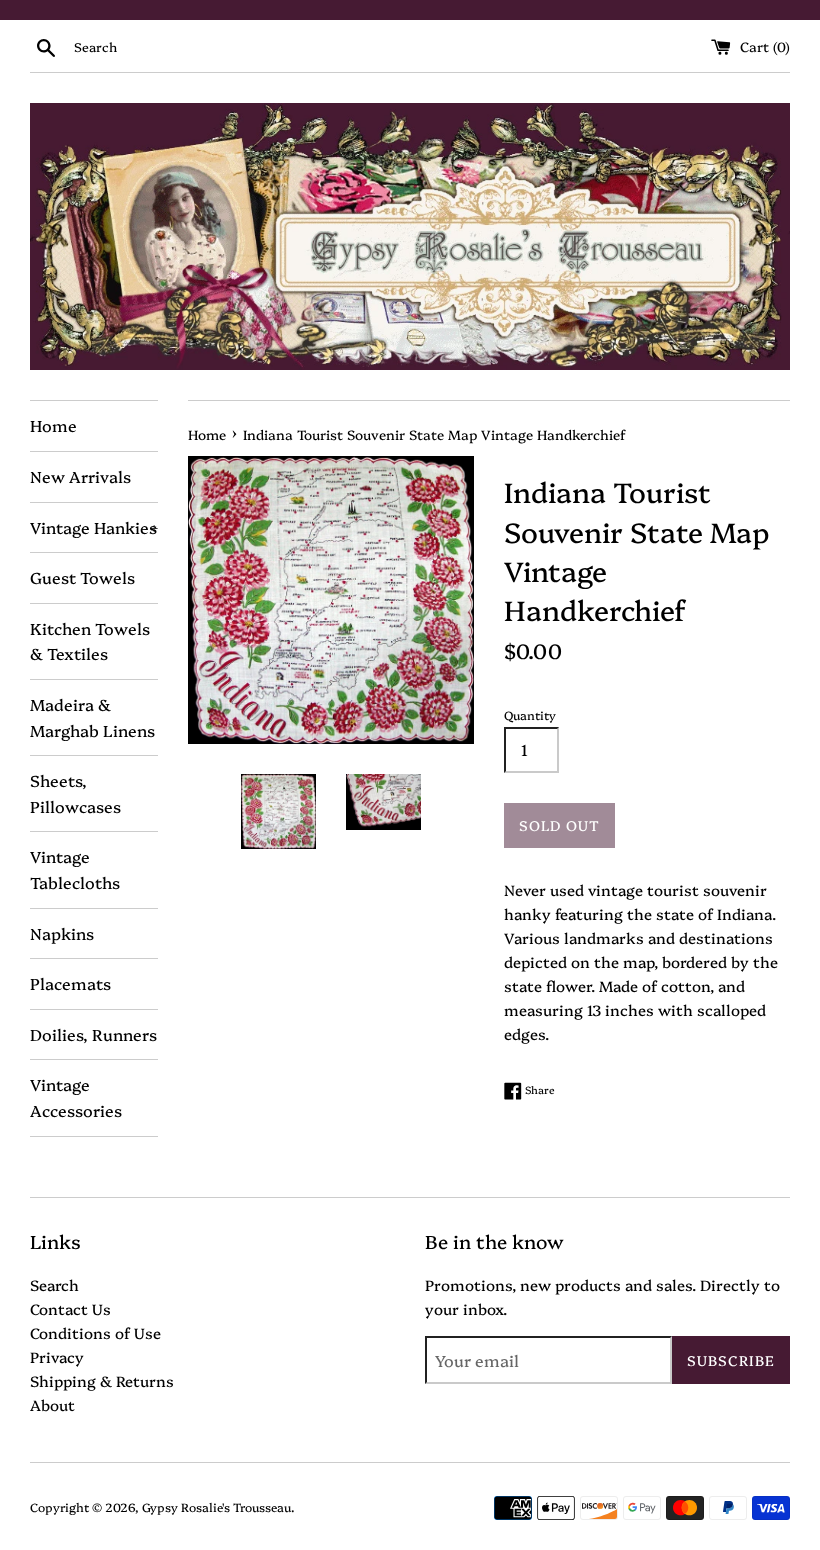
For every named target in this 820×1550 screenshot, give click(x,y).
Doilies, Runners (93, 1034)
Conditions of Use (95, 1332)
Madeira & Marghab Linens (92, 717)
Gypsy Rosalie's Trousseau (216, 1506)
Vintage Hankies (94, 527)
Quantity (530, 714)
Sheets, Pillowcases (75, 793)
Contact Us (70, 1308)
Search (54, 1284)
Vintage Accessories (76, 1097)
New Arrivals (80, 476)
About (52, 1404)
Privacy (57, 1356)
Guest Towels (82, 577)
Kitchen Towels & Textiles (90, 641)
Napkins (62, 933)
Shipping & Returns (102, 1380)
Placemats (70, 983)
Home (53, 425)
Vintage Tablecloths (75, 869)
